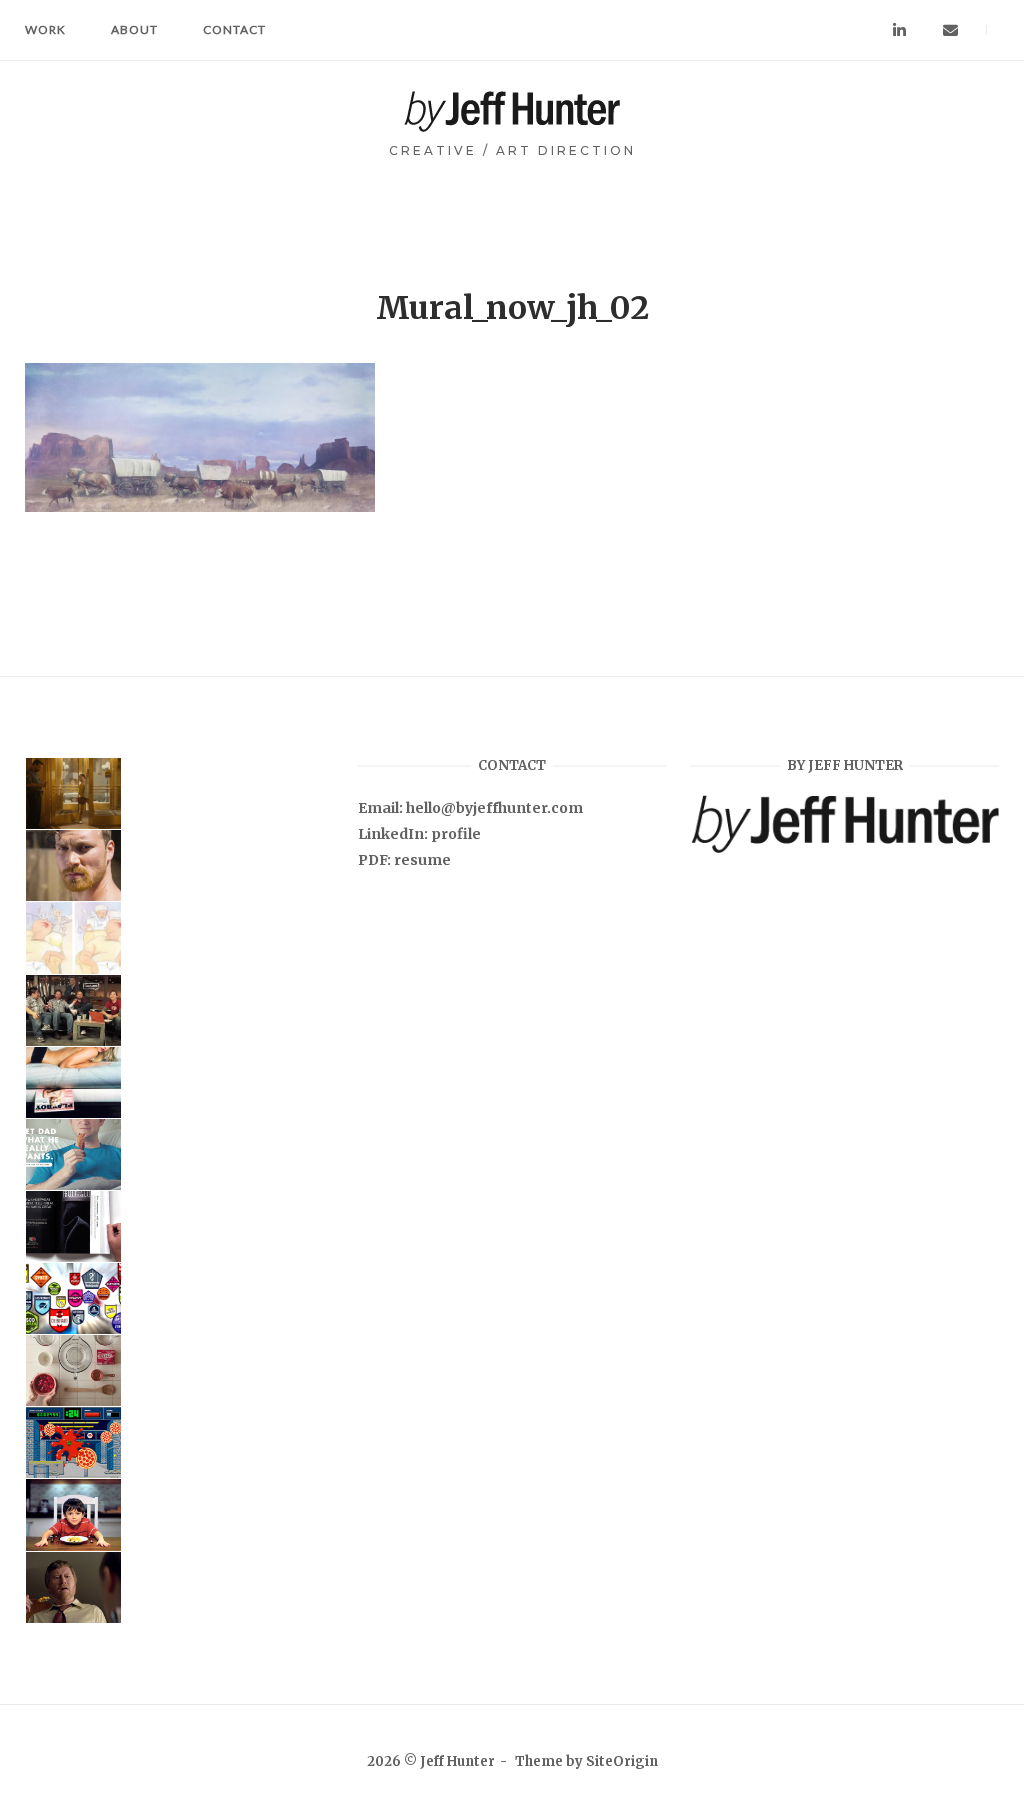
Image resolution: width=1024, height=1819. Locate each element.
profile (456, 834)
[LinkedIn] (899, 30)
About (134, 29)
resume (422, 860)
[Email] (950, 30)
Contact (234, 29)
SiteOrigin (622, 1761)
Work (45, 29)
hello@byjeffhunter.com (494, 808)
